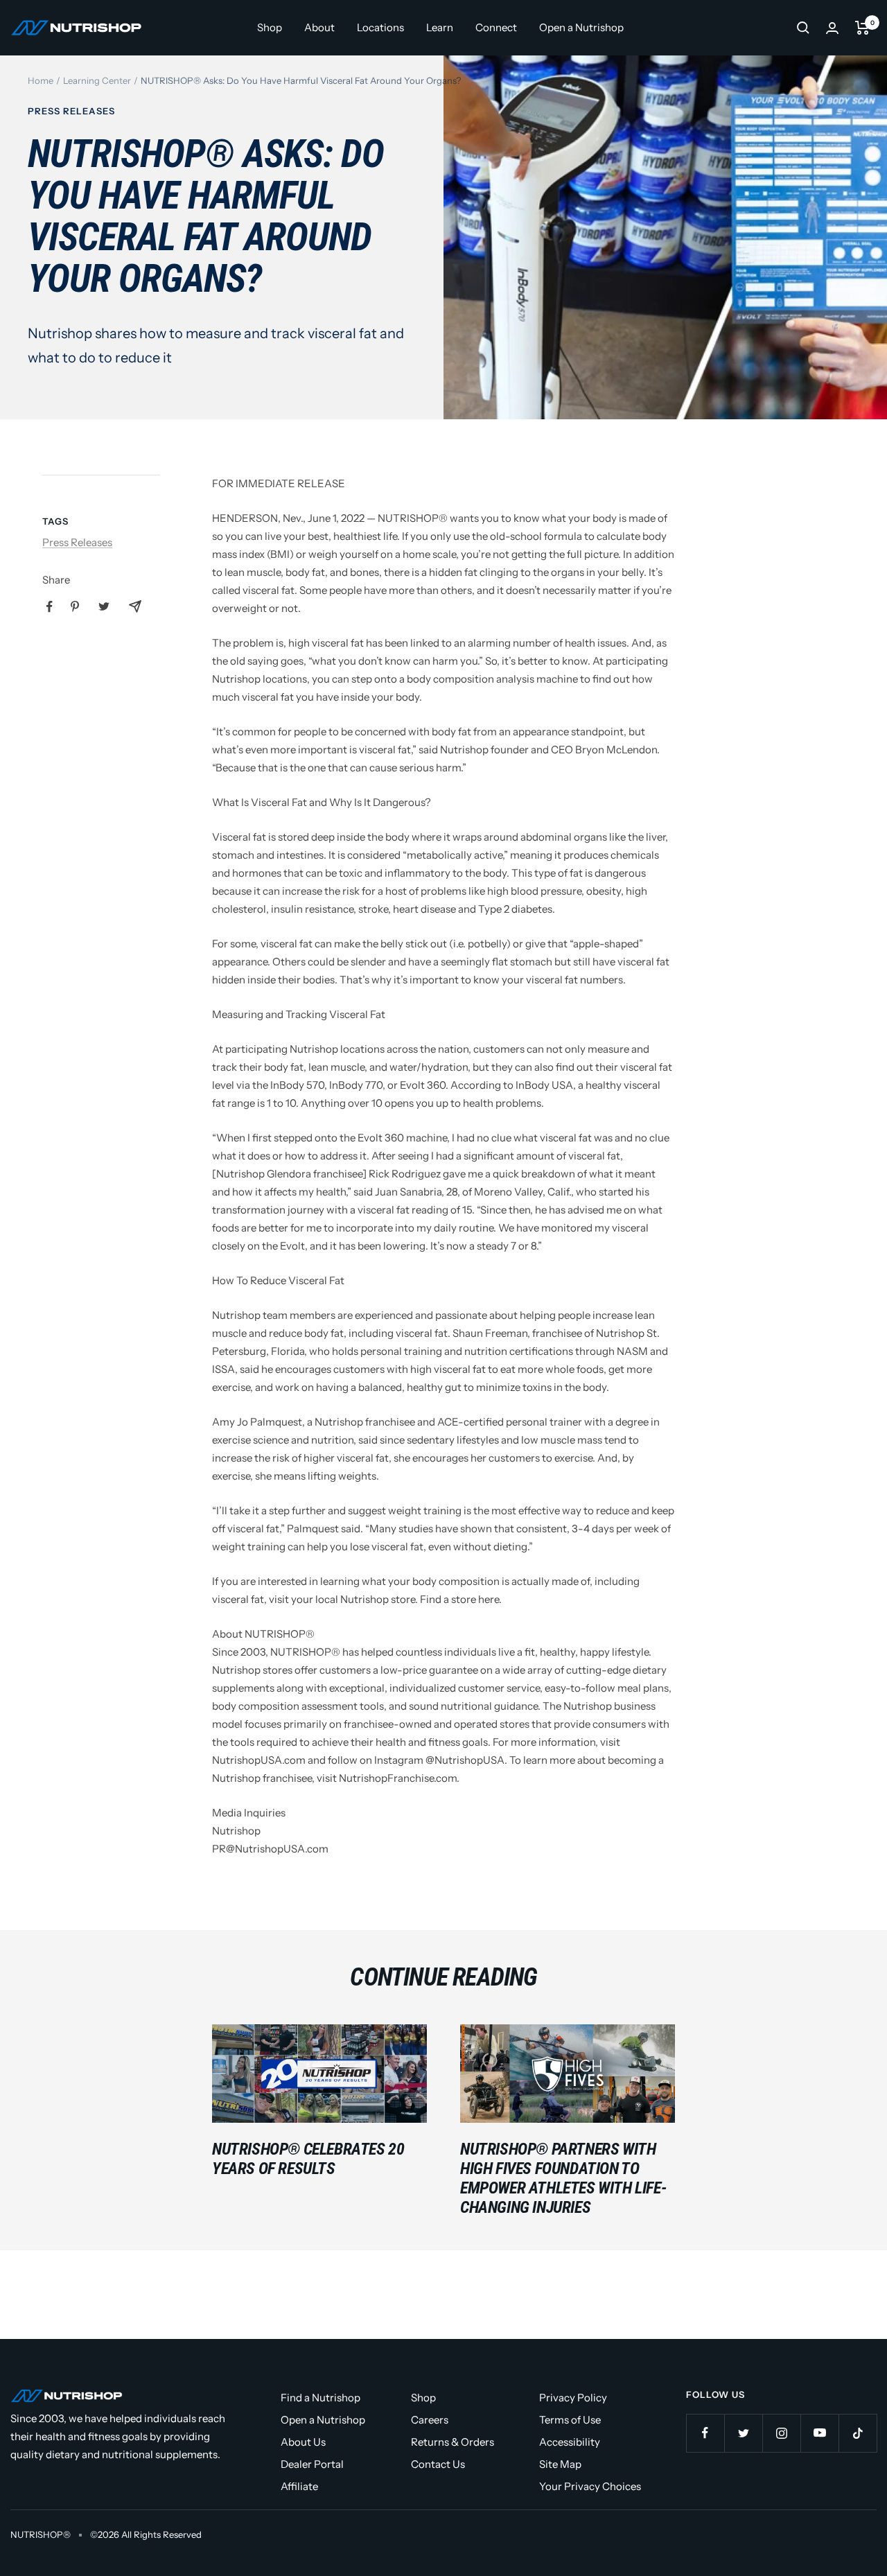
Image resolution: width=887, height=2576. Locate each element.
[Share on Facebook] (50, 607)
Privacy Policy (573, 2398)
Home (41, 80)
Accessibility (570, 2442)
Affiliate (299, 2486)
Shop (270, 27)
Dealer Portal (312, 2464)
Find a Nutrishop (320, 2398)
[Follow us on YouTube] (819, 2433)
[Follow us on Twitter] (743, 2433)
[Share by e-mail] (135, 606)
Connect (496, 27)
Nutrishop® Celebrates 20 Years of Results (308, 2159)
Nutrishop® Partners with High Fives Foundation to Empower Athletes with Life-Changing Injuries (563, 2178)
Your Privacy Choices (590, 2486)
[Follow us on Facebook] (705, 2433)
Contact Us (438, 2464)
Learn (440, 27)
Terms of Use (570, 2420)
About (319, 27)
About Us (303, 2442)
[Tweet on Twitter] (104, 606)
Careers (430, 2420)
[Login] (832, 28)
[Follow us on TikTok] (858, 2433)
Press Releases (71, 111)
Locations (380, 27)
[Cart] (862, 28)
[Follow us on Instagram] (781, 2433)
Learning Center (97, 80)
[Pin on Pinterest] (75, 606)
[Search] (803, 28)
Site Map (560, 2464)
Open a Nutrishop (581, 27)
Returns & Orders (453, 2442)
